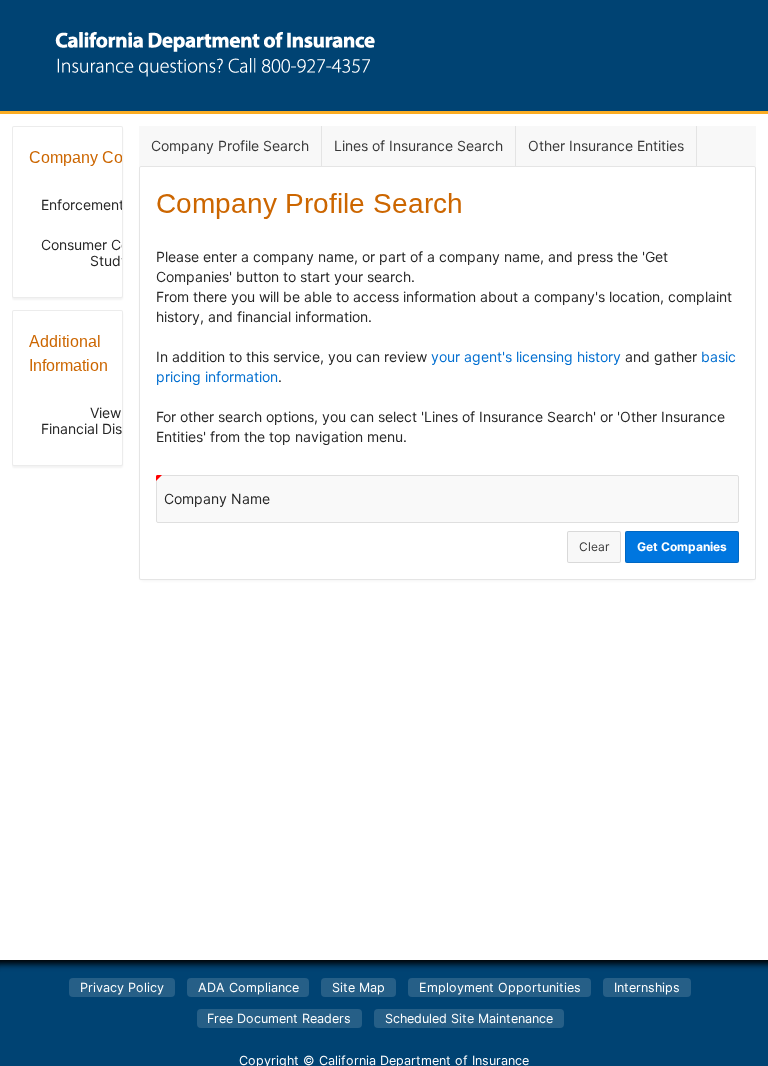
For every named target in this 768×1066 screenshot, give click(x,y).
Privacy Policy (122, 987)
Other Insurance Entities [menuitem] (606, 145)
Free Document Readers (279, 1018)
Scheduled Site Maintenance (469, 1018)
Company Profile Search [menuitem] (230, 145)
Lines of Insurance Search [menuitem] (418, 145)
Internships (647, 987)
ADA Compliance (248, 987)
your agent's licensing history (526, 356)
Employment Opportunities (500, 987)
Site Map (358, 987)
